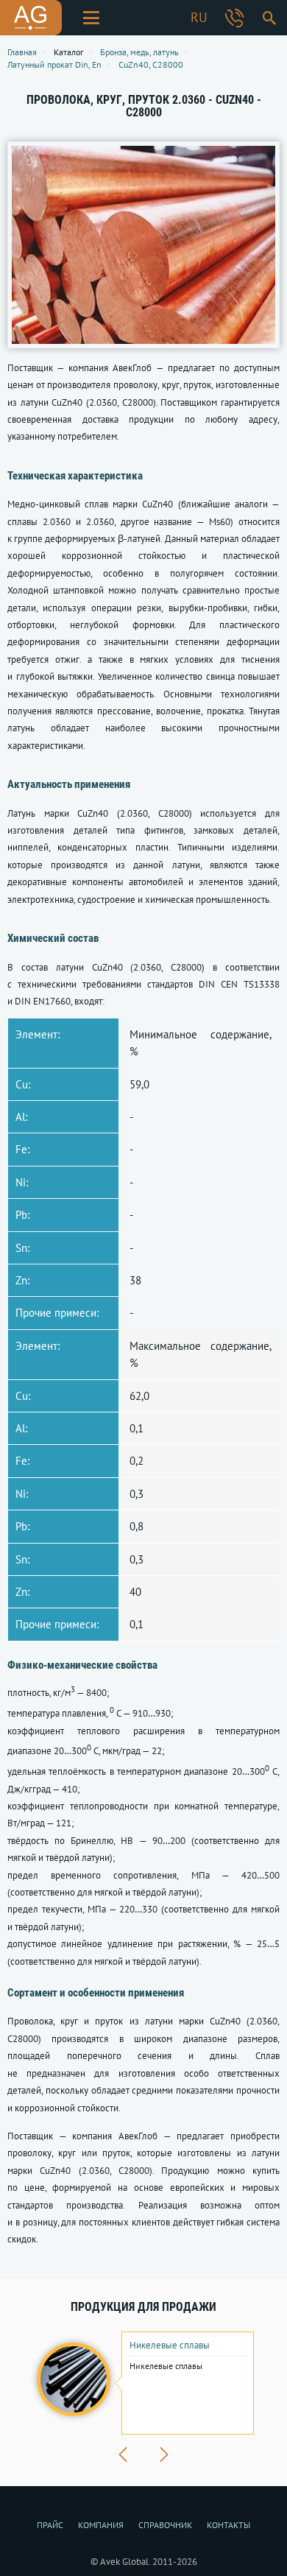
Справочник (165, 2525)
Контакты (228, 2525)
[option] (143, 2383)
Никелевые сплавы (170, 2346)
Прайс (50, 2525)
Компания (101, 2525)
